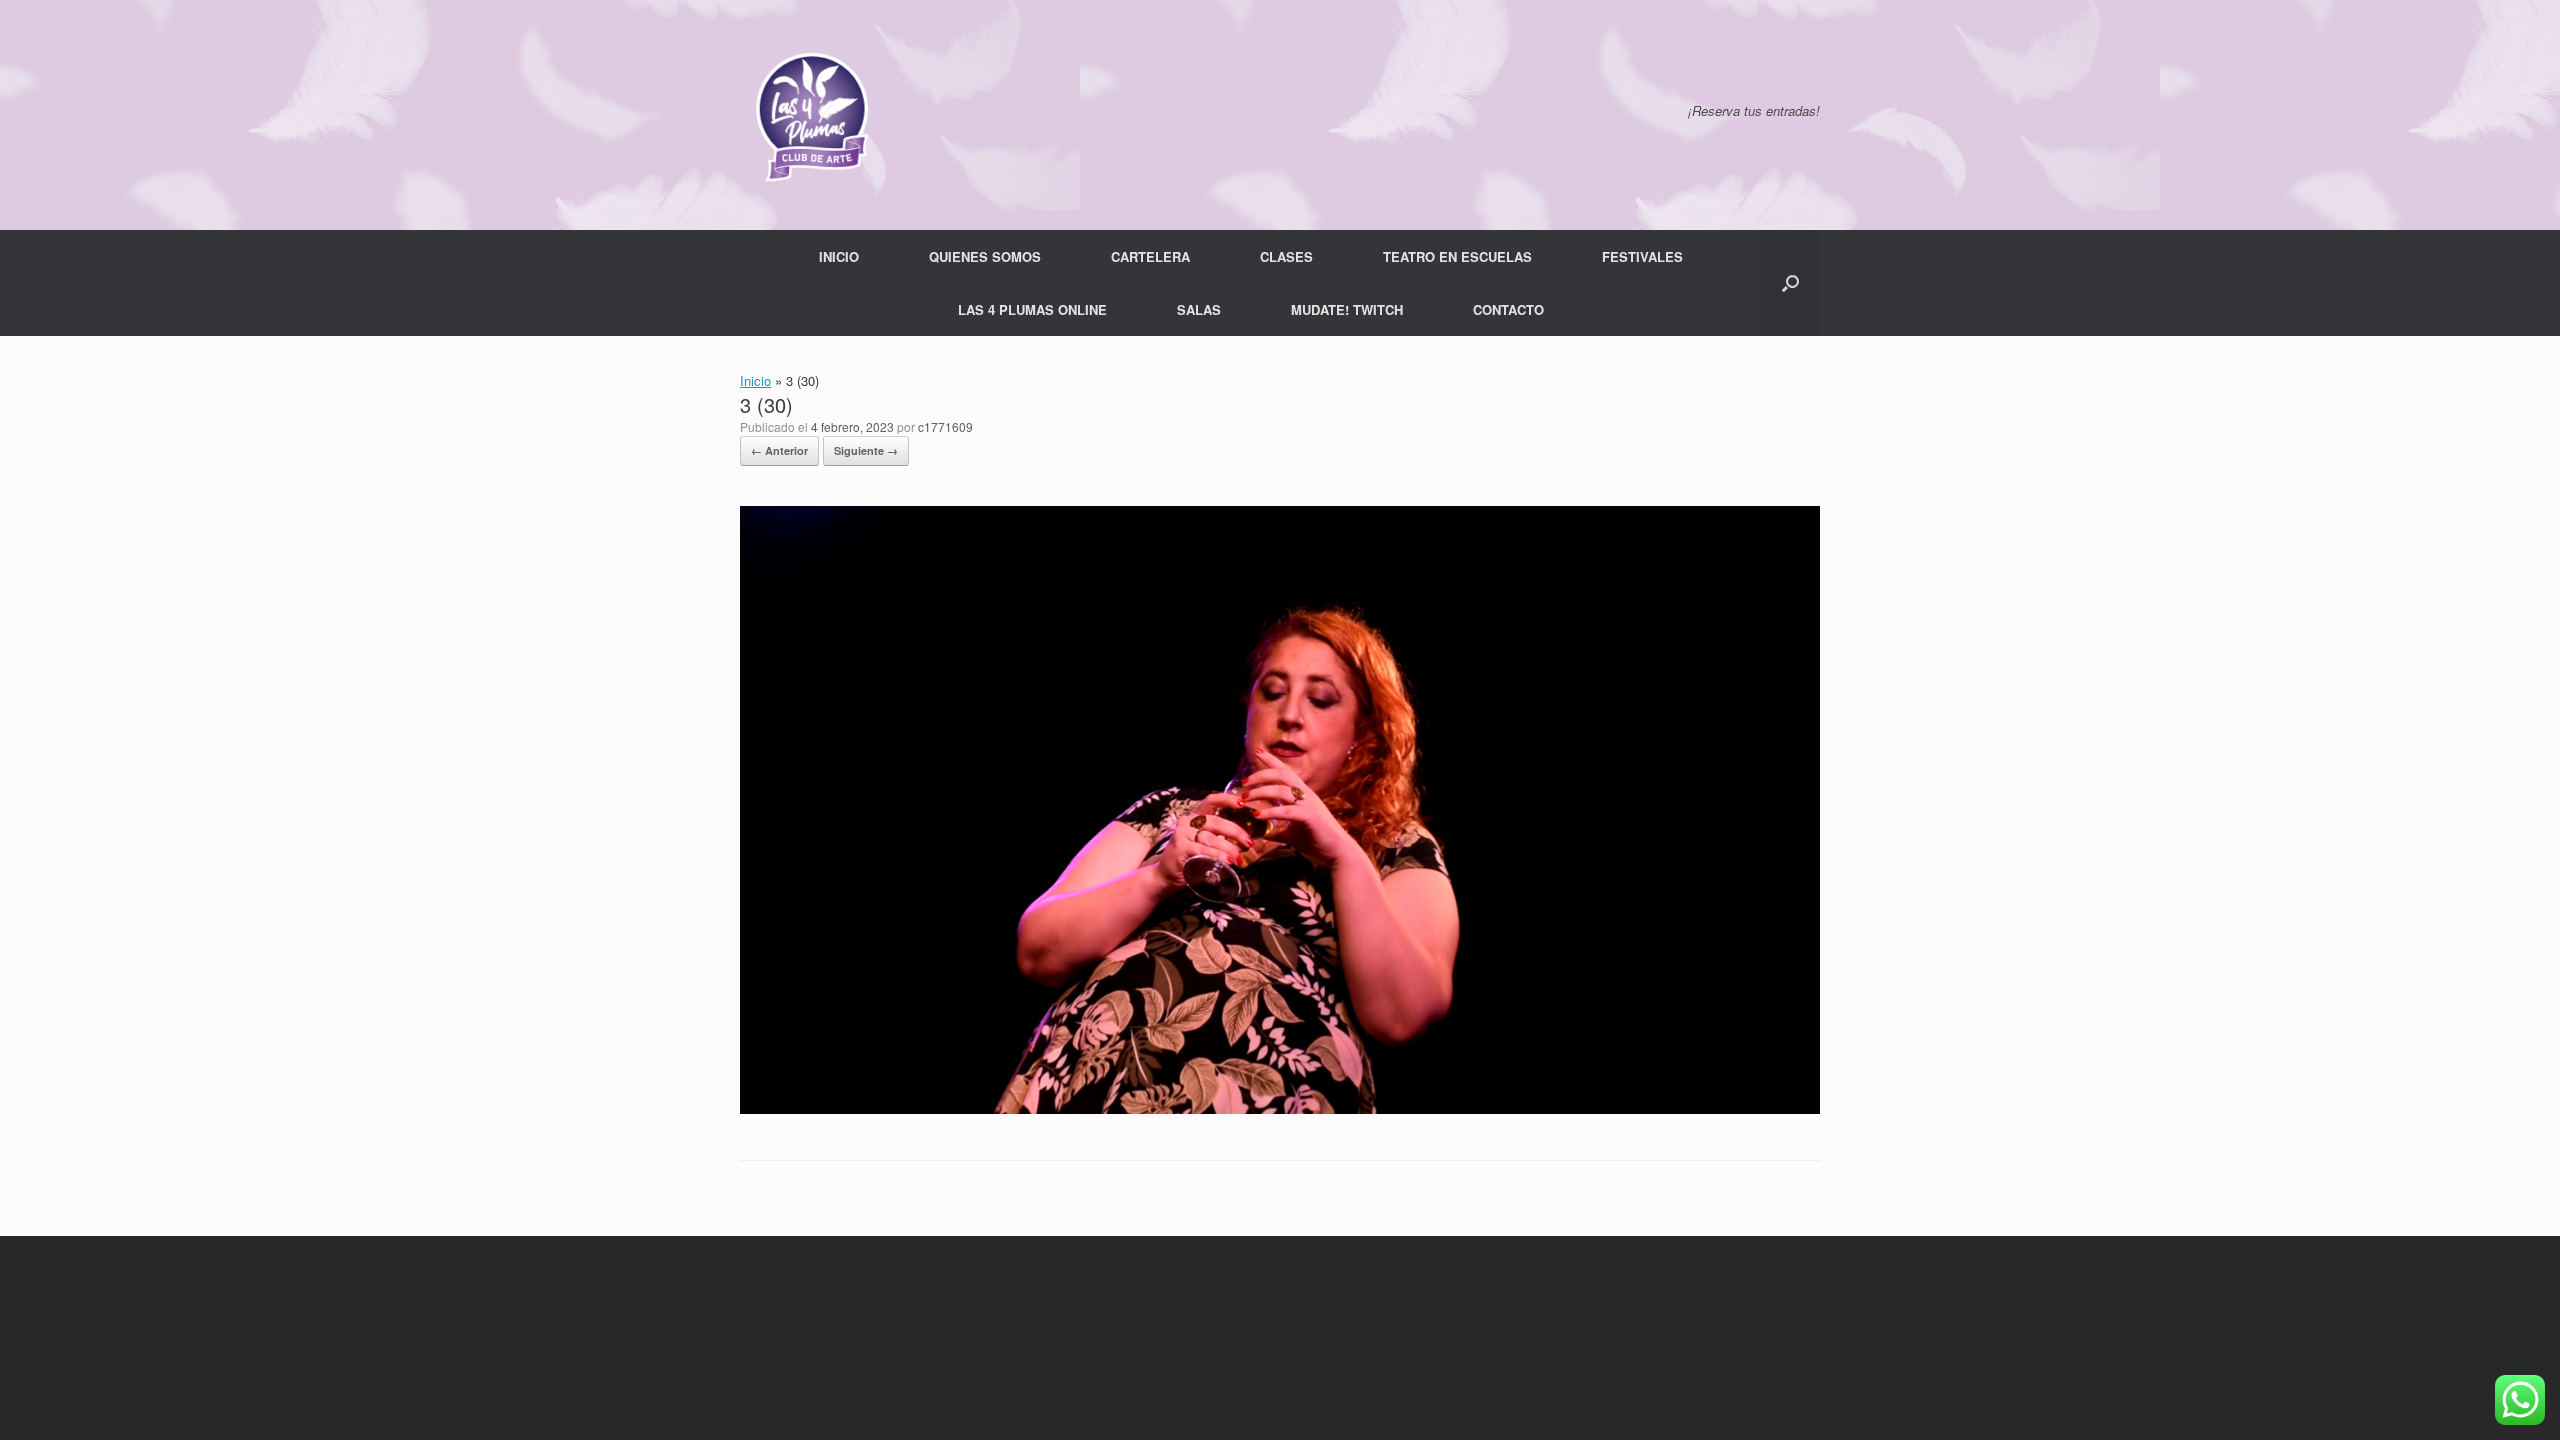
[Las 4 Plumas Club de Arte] (810, 115)
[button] (1790, 283)
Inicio (755, 380)
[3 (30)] (1280, 1108)
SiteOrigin (1303, 1299)
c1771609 (945, 426)
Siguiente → (866, 450)
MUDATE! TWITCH (1347, 309)
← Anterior (779, 450)
